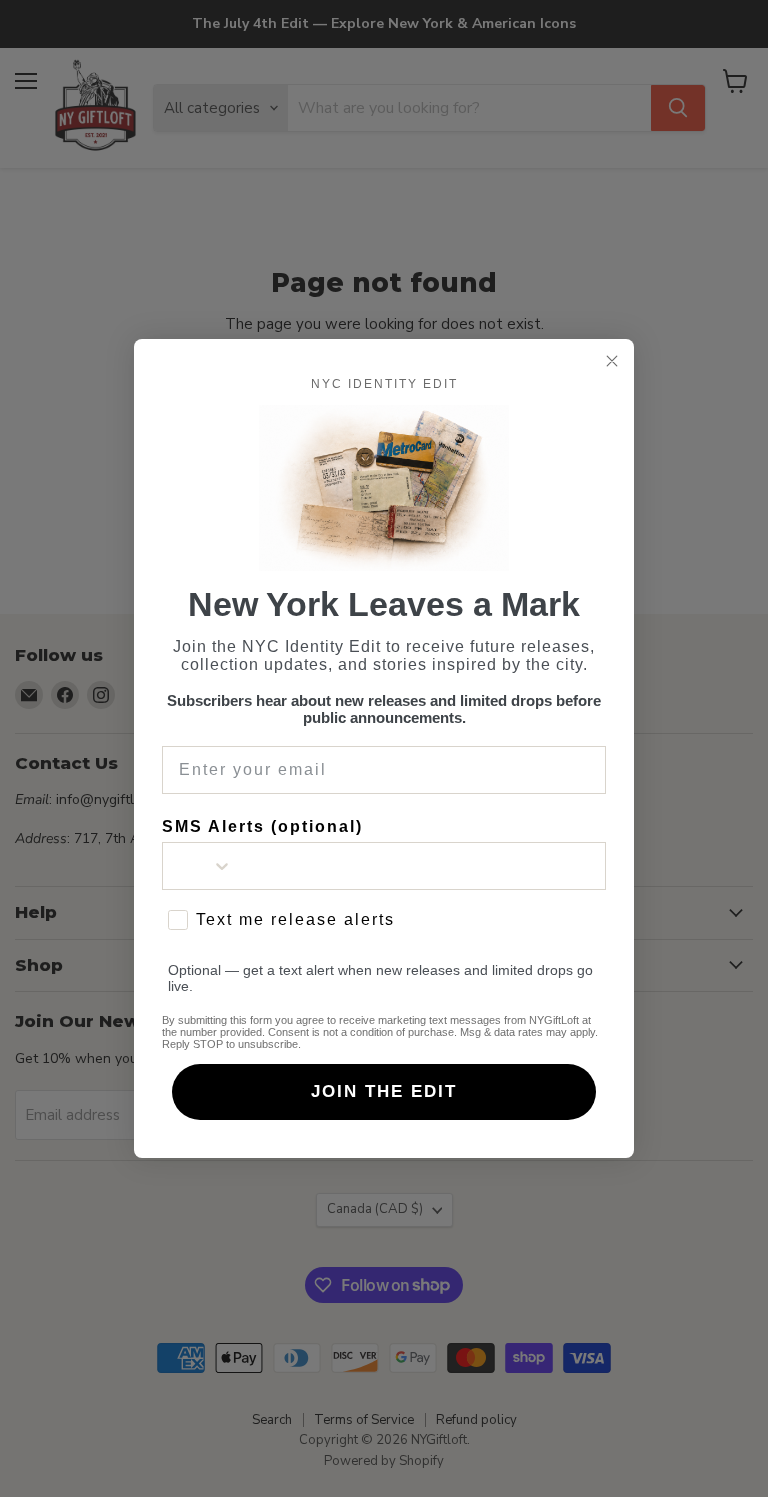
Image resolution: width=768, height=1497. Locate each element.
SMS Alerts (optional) (262, 826)
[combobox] (198, 866)
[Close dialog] (612, 361)
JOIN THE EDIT (384, 1091)
